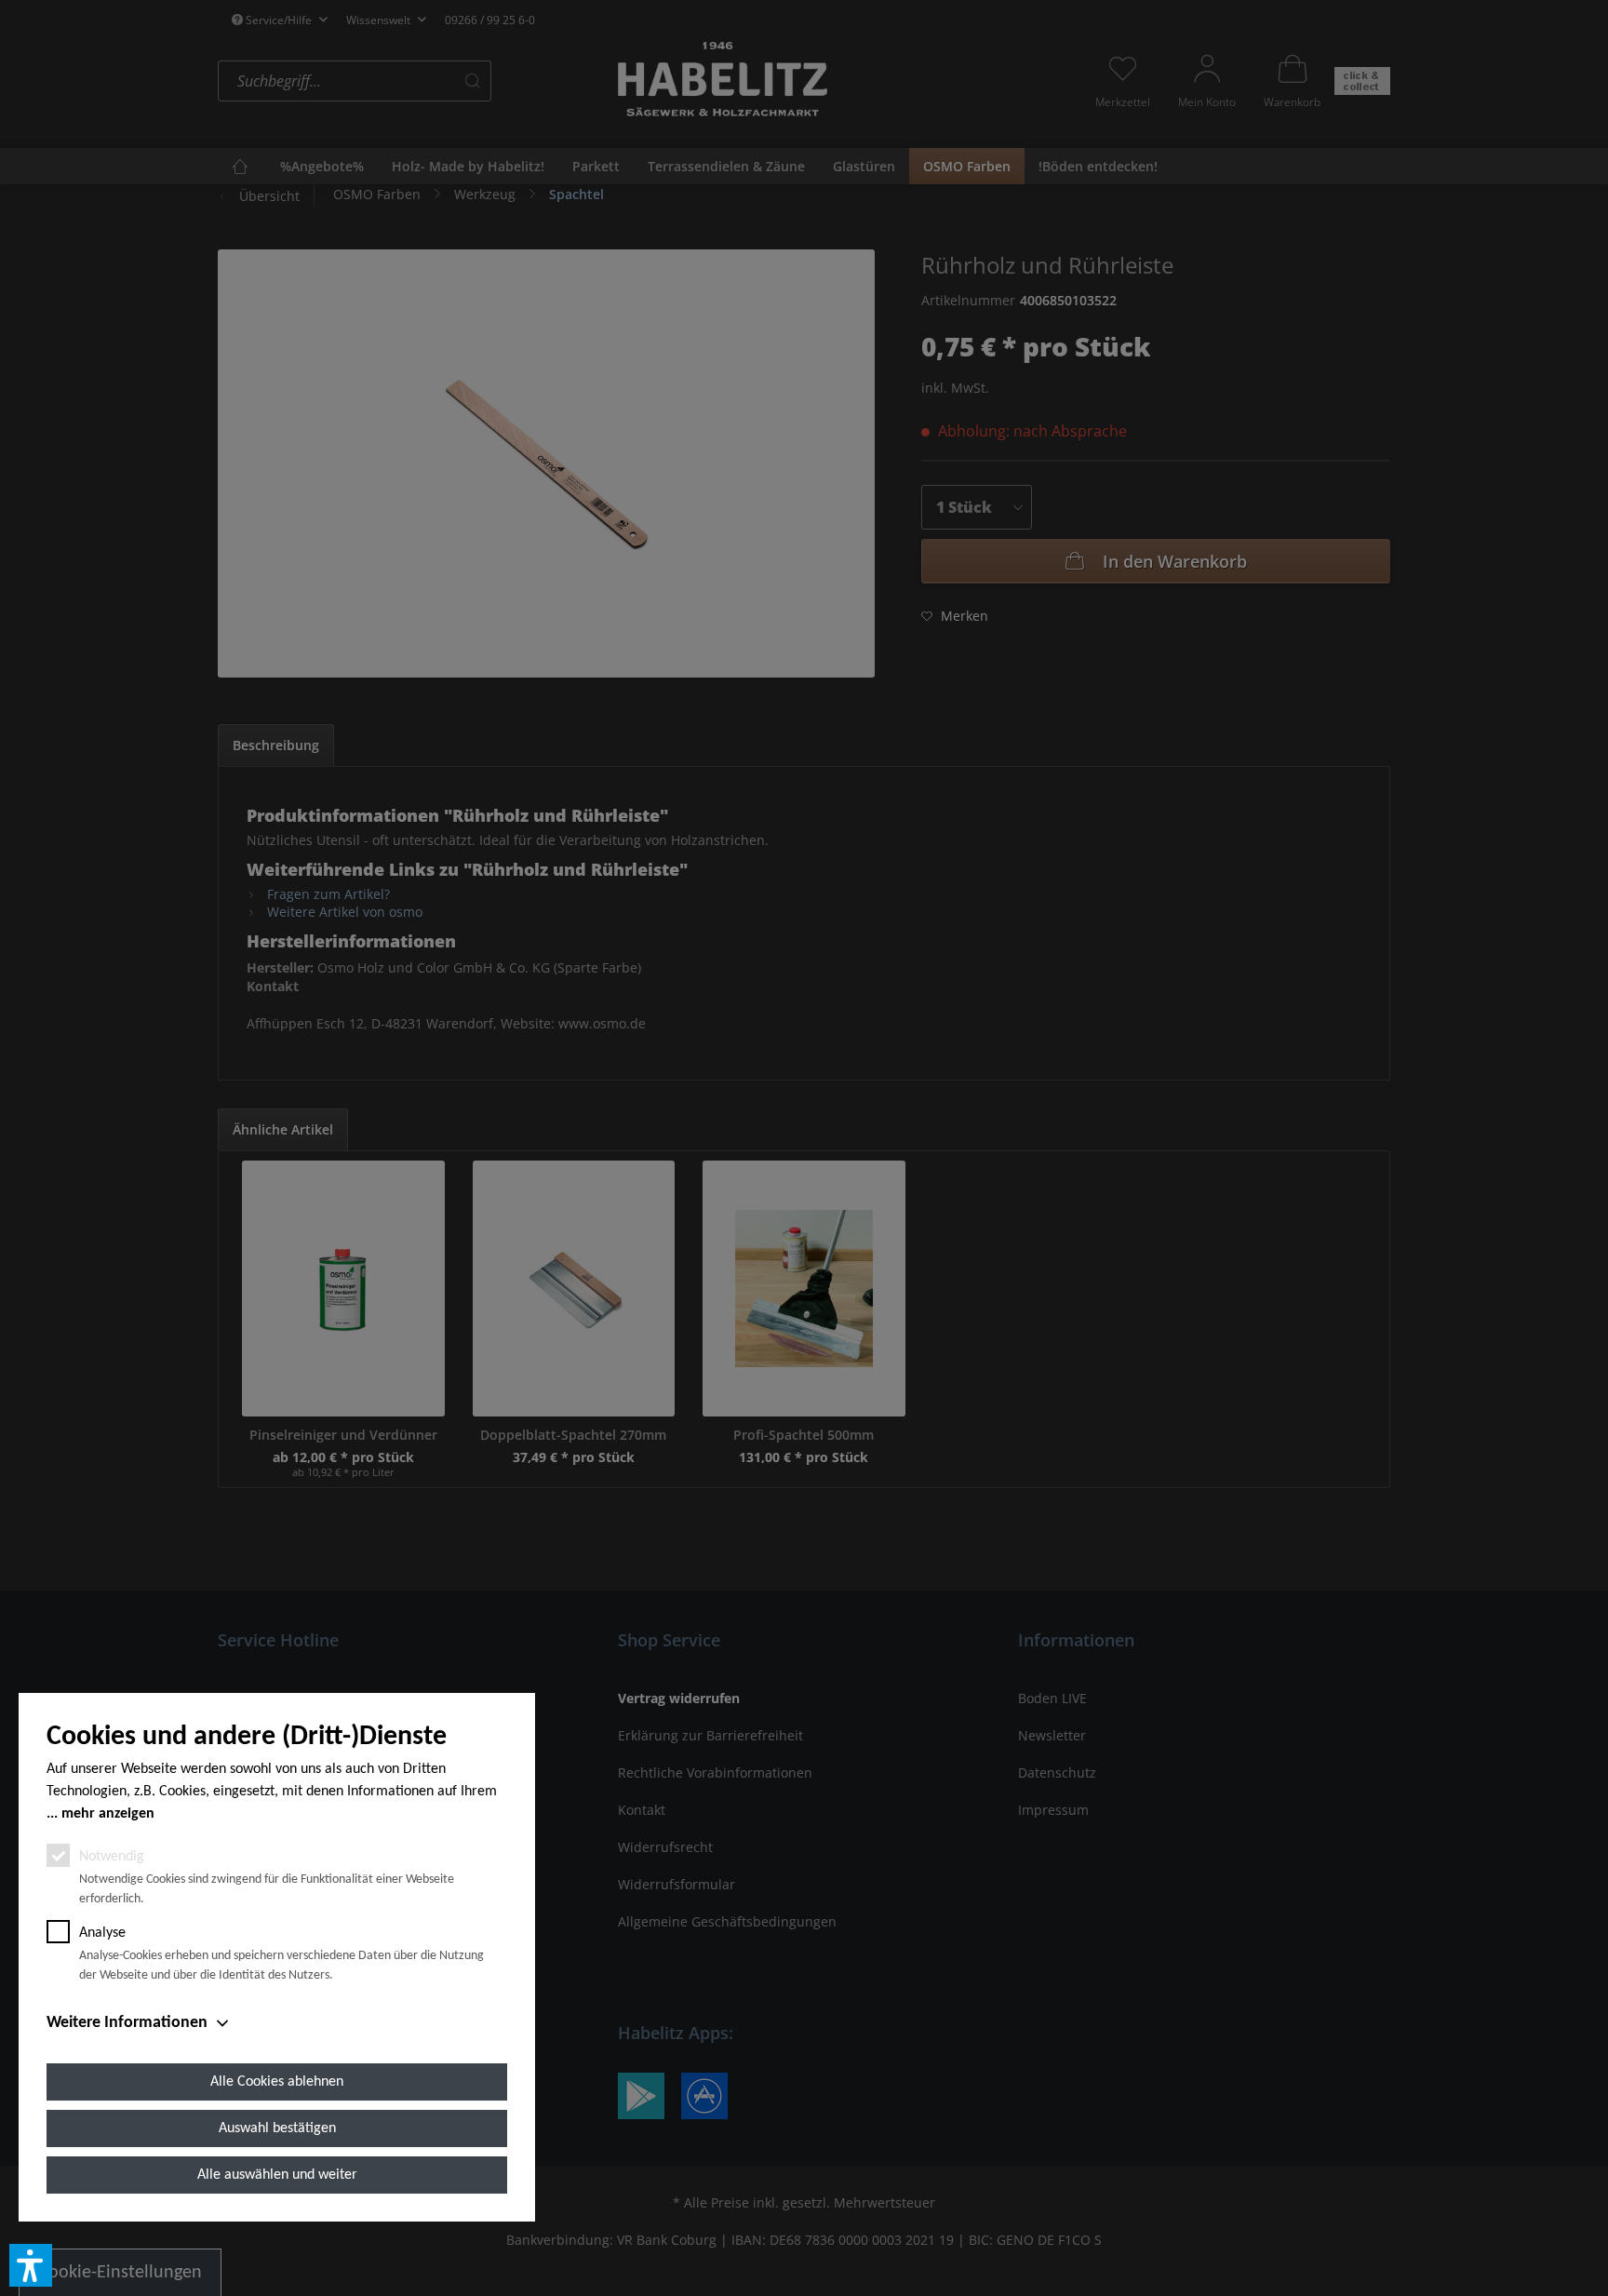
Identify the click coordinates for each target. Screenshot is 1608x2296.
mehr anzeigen (108, 1814)
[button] (31, 2265)
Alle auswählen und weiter (277, 2175)
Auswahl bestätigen (277, 2128)
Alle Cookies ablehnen (277, 2082)
